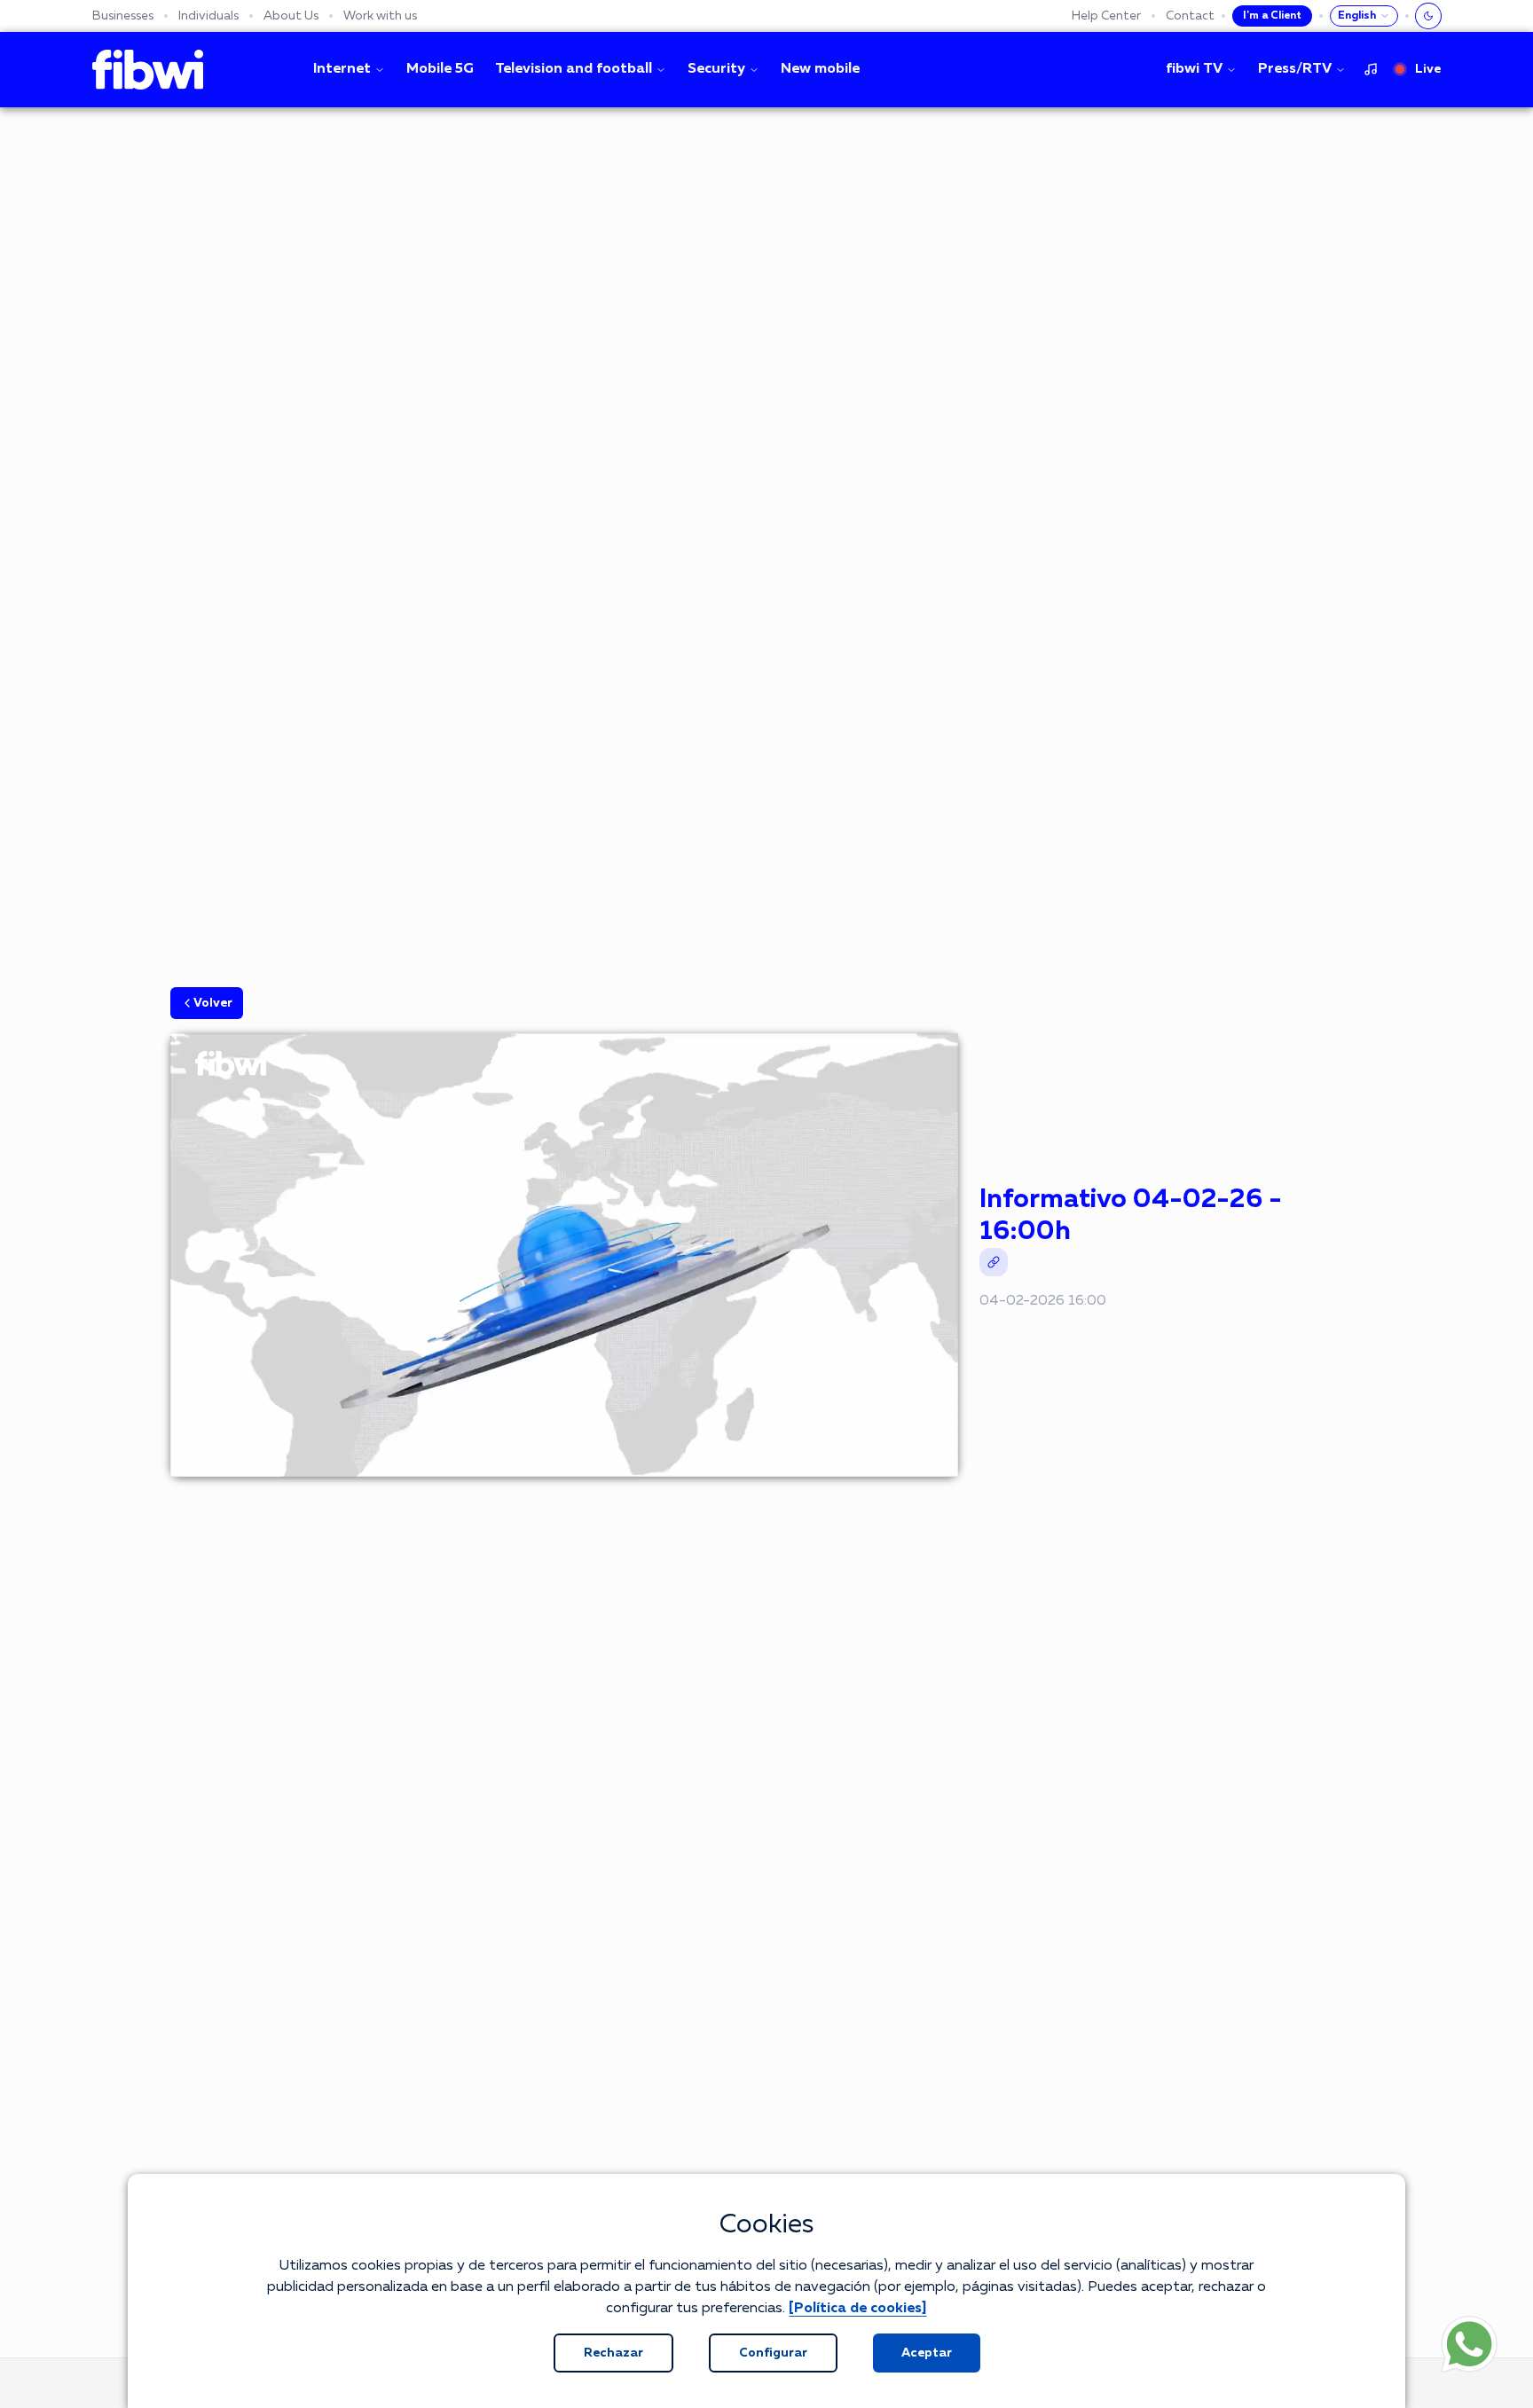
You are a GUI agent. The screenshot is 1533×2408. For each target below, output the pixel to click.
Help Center (1106, 16)
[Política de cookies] (857, 2309)
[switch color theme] (1428, 16)
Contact (1190, 16)
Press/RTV (1295, 69)
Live (1428, 69)
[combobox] (1364, 16)
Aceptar (927, 2353)
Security (716, 69)
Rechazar (613, 2353)
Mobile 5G (440, 69)
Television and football (574, 69)
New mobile (820, 69)
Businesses (123, 16)
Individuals (208, 16)
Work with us (380, 16)
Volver (213, 1003)
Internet (342, 69)
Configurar (773, 2353)
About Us (291, 16)
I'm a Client (1272, 16)
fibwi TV (1194, 69)
